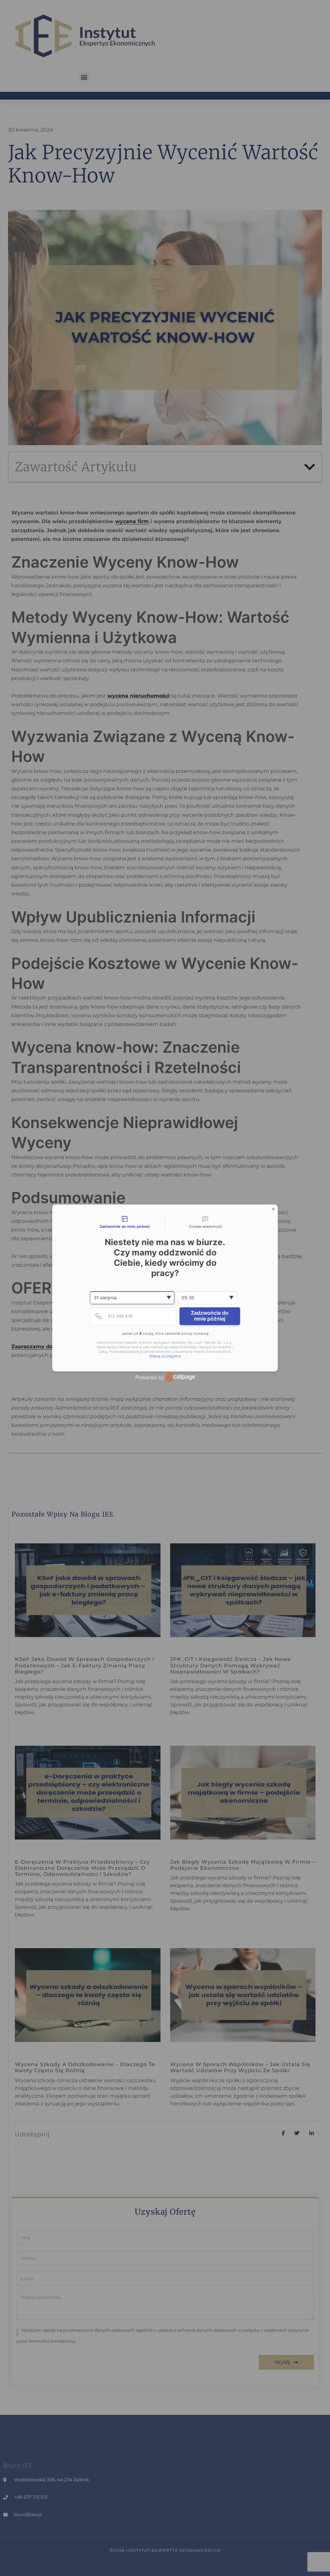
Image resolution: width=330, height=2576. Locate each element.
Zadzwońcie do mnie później (210, 1316)
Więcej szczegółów (165, 1356)
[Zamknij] (273, 1209)
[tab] (125, 1222)
